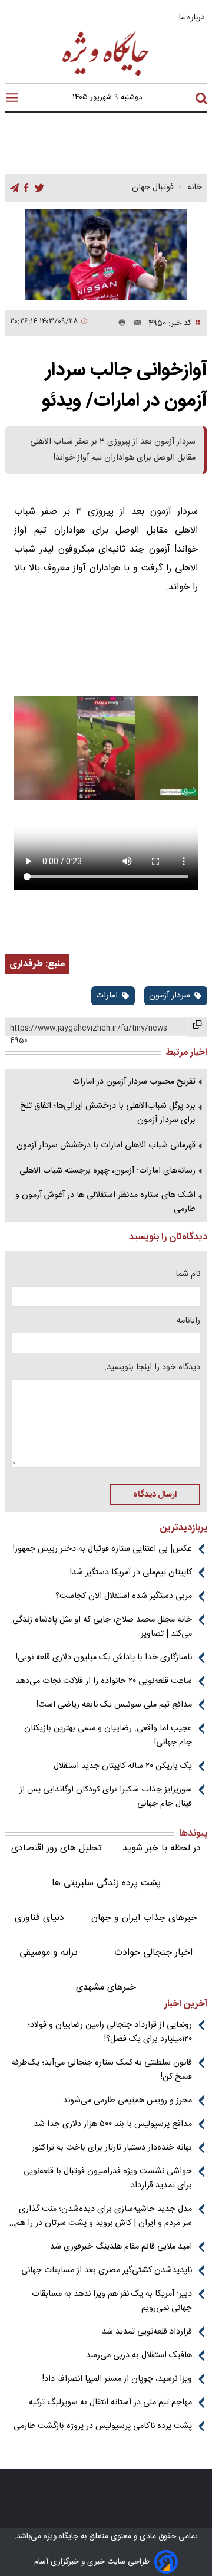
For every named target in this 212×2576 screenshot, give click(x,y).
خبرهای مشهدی (106, 1988)
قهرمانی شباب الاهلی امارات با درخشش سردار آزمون (106, 1146)
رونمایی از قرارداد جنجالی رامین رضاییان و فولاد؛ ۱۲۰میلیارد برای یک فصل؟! (110, 2032)
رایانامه (188, 1321)
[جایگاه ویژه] (106, 75)
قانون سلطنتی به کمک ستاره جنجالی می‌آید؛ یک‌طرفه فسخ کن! (102, 2070)
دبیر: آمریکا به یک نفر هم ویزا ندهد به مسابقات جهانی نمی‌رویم (112, 2301)
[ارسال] (134, 323)
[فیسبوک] (26, 188)
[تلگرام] (14, 188)
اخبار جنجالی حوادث (153, 1953)
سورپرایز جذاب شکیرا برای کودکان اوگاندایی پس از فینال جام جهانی (106, 1797)
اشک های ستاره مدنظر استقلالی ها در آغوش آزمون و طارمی (105, 1202)
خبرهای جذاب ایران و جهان (144, 1918)
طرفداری (26, 964)
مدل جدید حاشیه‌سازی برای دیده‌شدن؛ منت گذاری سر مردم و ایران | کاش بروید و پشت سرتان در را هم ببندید (104, 2216)
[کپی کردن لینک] (197, 1027)
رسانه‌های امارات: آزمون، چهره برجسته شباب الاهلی (107, 1171)
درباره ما (193, 17)
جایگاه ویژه (60, 2536)
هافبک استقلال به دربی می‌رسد (139, 2355)
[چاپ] (120, 323)
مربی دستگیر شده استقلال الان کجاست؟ (124, 1596)
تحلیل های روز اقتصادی (57, 1848)
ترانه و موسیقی (49, 1953)
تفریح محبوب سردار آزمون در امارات (134, 1082)
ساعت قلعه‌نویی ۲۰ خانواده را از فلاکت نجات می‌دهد (104, 1681)
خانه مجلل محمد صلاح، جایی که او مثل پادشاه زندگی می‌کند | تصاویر (102, 1627)
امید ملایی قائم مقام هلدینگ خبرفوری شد (121, 2247)
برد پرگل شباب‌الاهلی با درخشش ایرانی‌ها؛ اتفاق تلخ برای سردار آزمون (108, 1113)
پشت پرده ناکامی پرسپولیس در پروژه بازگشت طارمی (103, 2426)
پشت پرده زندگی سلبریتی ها (106, 1883)
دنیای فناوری (39, 1918)
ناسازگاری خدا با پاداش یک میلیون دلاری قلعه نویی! (104, 1658)
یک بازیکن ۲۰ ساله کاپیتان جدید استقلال (123, 1766)
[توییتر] (39, 188)
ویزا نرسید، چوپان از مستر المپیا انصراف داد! (117, 2379)
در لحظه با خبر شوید (162, 1848)
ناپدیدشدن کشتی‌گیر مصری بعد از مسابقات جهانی (107, 2270)
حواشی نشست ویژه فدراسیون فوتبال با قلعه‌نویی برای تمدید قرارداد (108, 2178)
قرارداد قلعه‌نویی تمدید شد (147, 2332)
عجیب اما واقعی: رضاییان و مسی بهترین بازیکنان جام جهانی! (108, 1735)
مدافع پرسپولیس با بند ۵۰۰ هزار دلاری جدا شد (113, 2124)
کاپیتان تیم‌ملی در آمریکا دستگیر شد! (131, 1573)
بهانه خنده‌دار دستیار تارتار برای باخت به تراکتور (112, 2148)
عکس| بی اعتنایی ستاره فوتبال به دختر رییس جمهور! (102, 1549)
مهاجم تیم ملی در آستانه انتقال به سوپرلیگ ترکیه (110, 2403)
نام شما (188, 1274)
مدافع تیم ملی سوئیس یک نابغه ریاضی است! (114, 1705)
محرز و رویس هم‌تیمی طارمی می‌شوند (127, 2101)
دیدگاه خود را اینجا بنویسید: (152, 1367)
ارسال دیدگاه (155, 1495)
